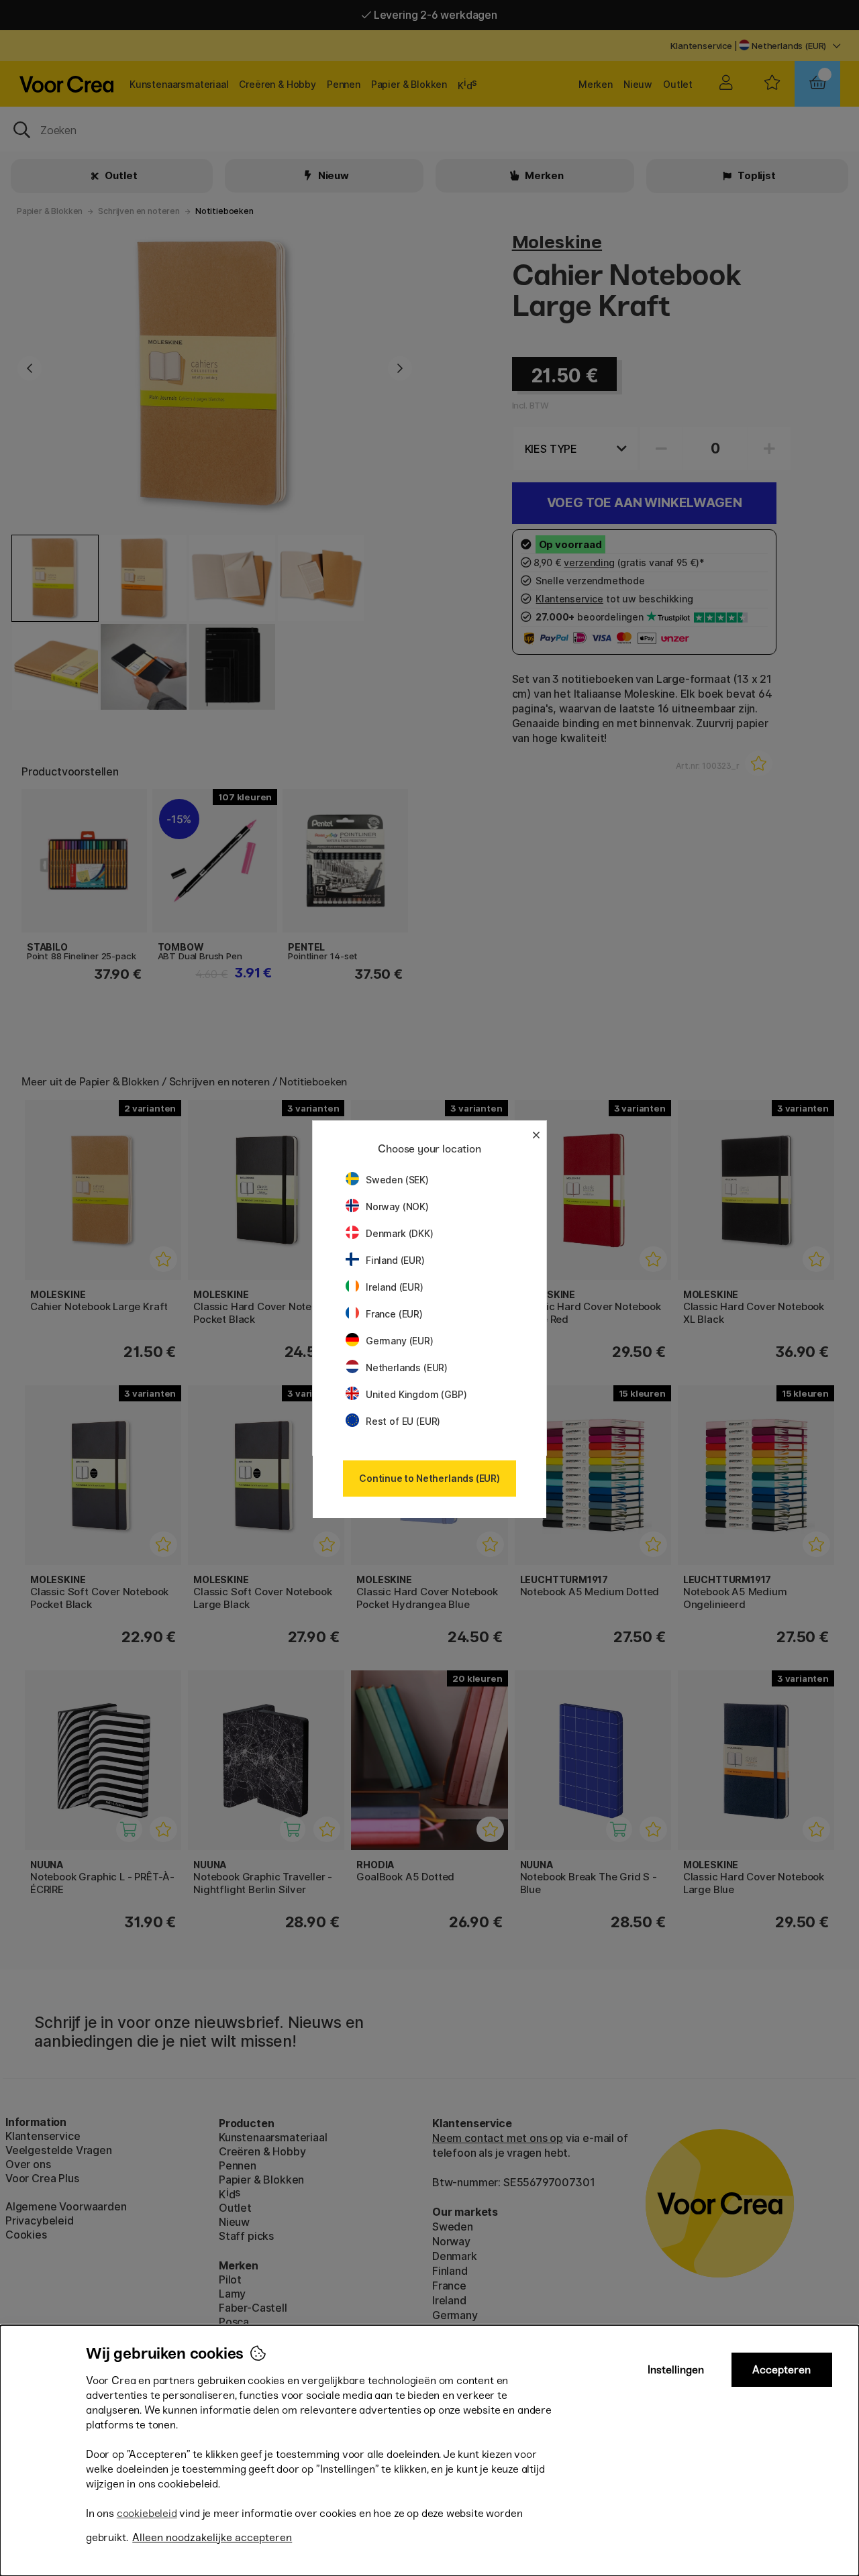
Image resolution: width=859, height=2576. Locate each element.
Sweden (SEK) (397, 1180)
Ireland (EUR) (395, 1287)
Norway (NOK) (397, 1206)
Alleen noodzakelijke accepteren (212, 2537)
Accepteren (781, 2370)
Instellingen (676, 2370)
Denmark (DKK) (400, 1233)
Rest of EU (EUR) (403, 1421)
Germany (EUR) (400, 1341)
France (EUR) (394, 1314)
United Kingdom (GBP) (416, 1394)
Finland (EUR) (395, 1260)
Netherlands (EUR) (407, 1367)
